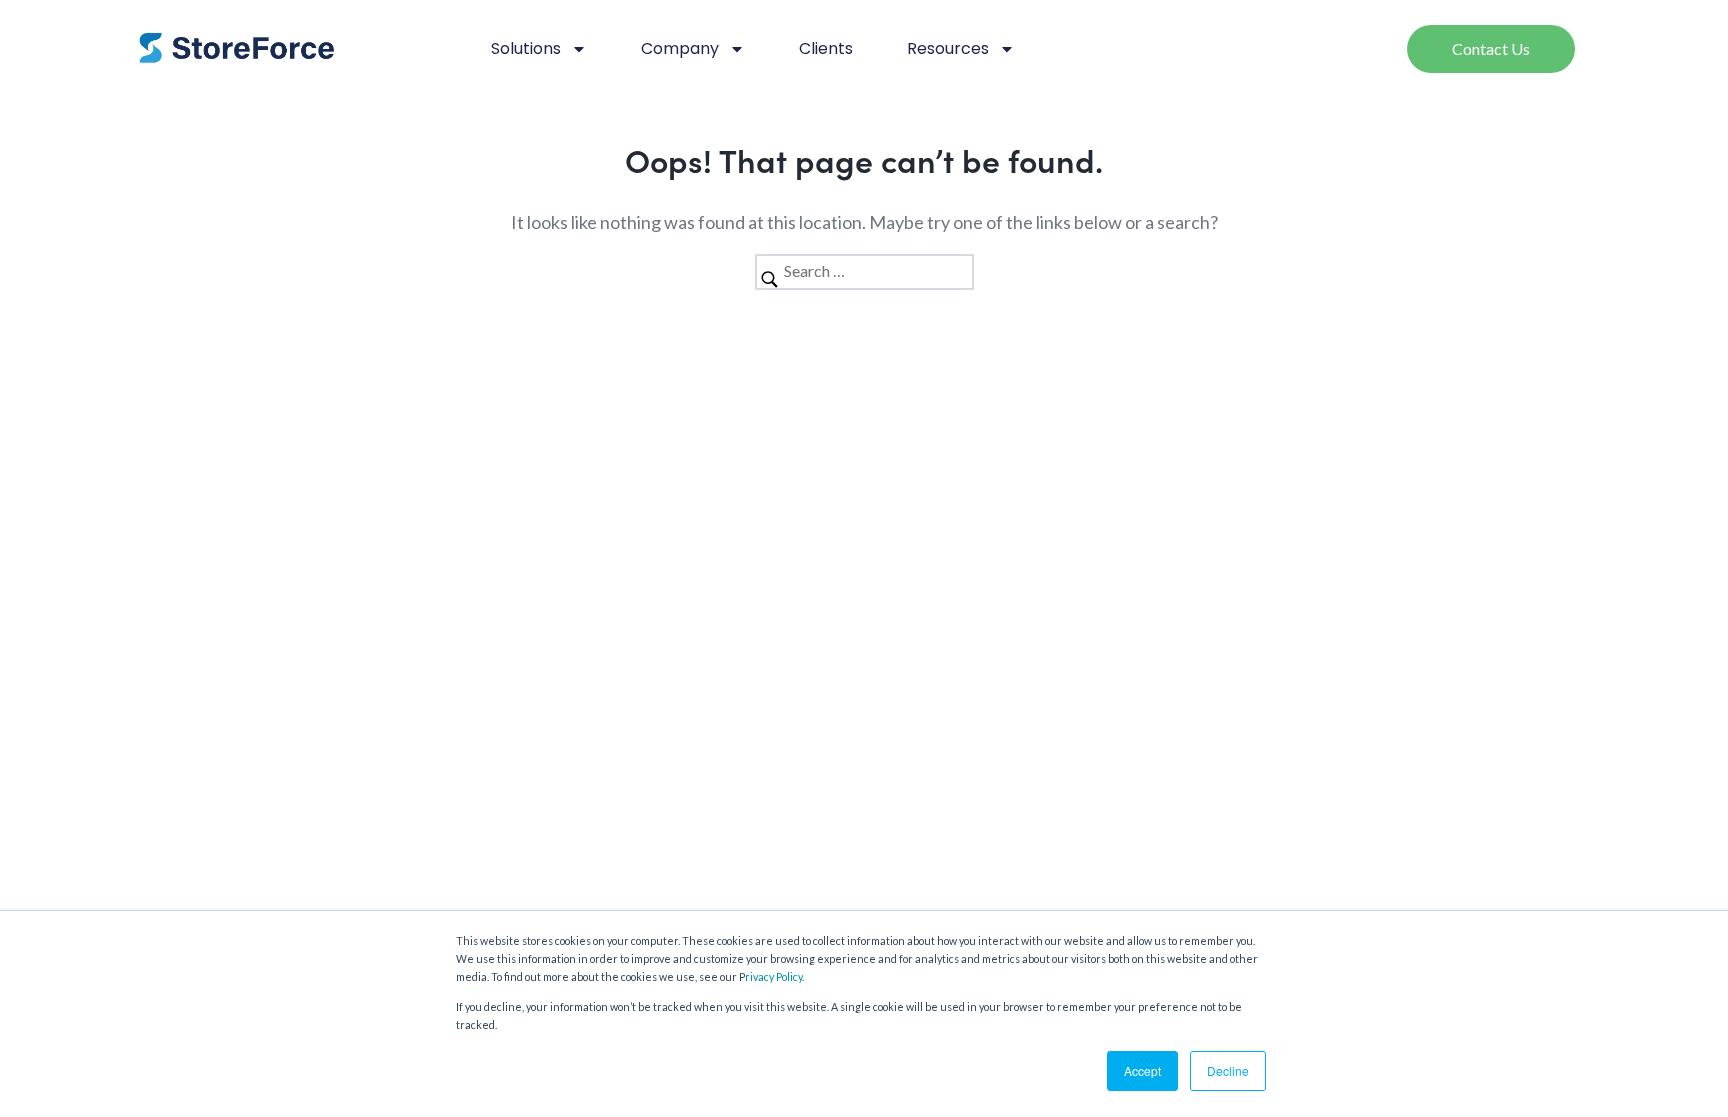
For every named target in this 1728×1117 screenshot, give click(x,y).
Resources (948, 48)
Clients (826, 48)
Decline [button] (1228, 1070)
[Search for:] (864, 270)
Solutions (526, 48)
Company (680, 48)
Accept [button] (1142, 1070)
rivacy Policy (773, 976)
